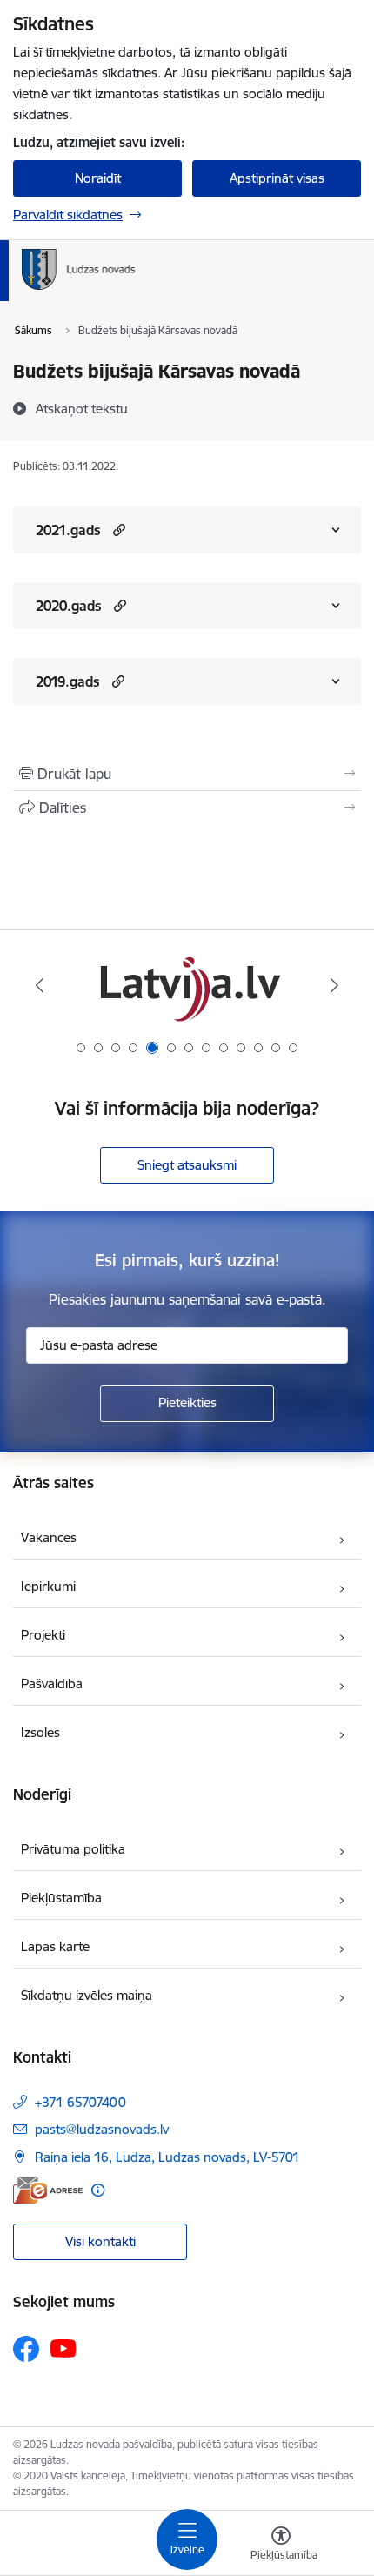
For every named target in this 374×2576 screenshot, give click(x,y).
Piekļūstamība (61, 1898)
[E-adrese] (48, 2190)
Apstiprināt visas (277, 178)
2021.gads (68, 530)
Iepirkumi (48, 1586)
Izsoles (40, 1732)
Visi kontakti (100, 2241)
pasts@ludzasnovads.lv (102, 2129)
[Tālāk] (334, 985)
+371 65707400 (80, 2102)
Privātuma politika (73, 1849)
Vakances (49, 1537)
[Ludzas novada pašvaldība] (135, 290)
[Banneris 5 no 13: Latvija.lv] (187, 986)
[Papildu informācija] (98, 2190)
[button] (117, 530)
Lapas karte (55, 1946)
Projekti (43, 1635)
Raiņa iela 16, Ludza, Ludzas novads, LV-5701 (167, 2157)
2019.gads (68, 681)
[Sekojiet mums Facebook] (26, 2349)
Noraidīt (98, 178)
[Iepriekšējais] (40, 985)
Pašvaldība (52, 1684)
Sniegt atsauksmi (187, 1165)
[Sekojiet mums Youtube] (63, 2348)
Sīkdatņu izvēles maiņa (87, 1995)
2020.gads (69, 606)
